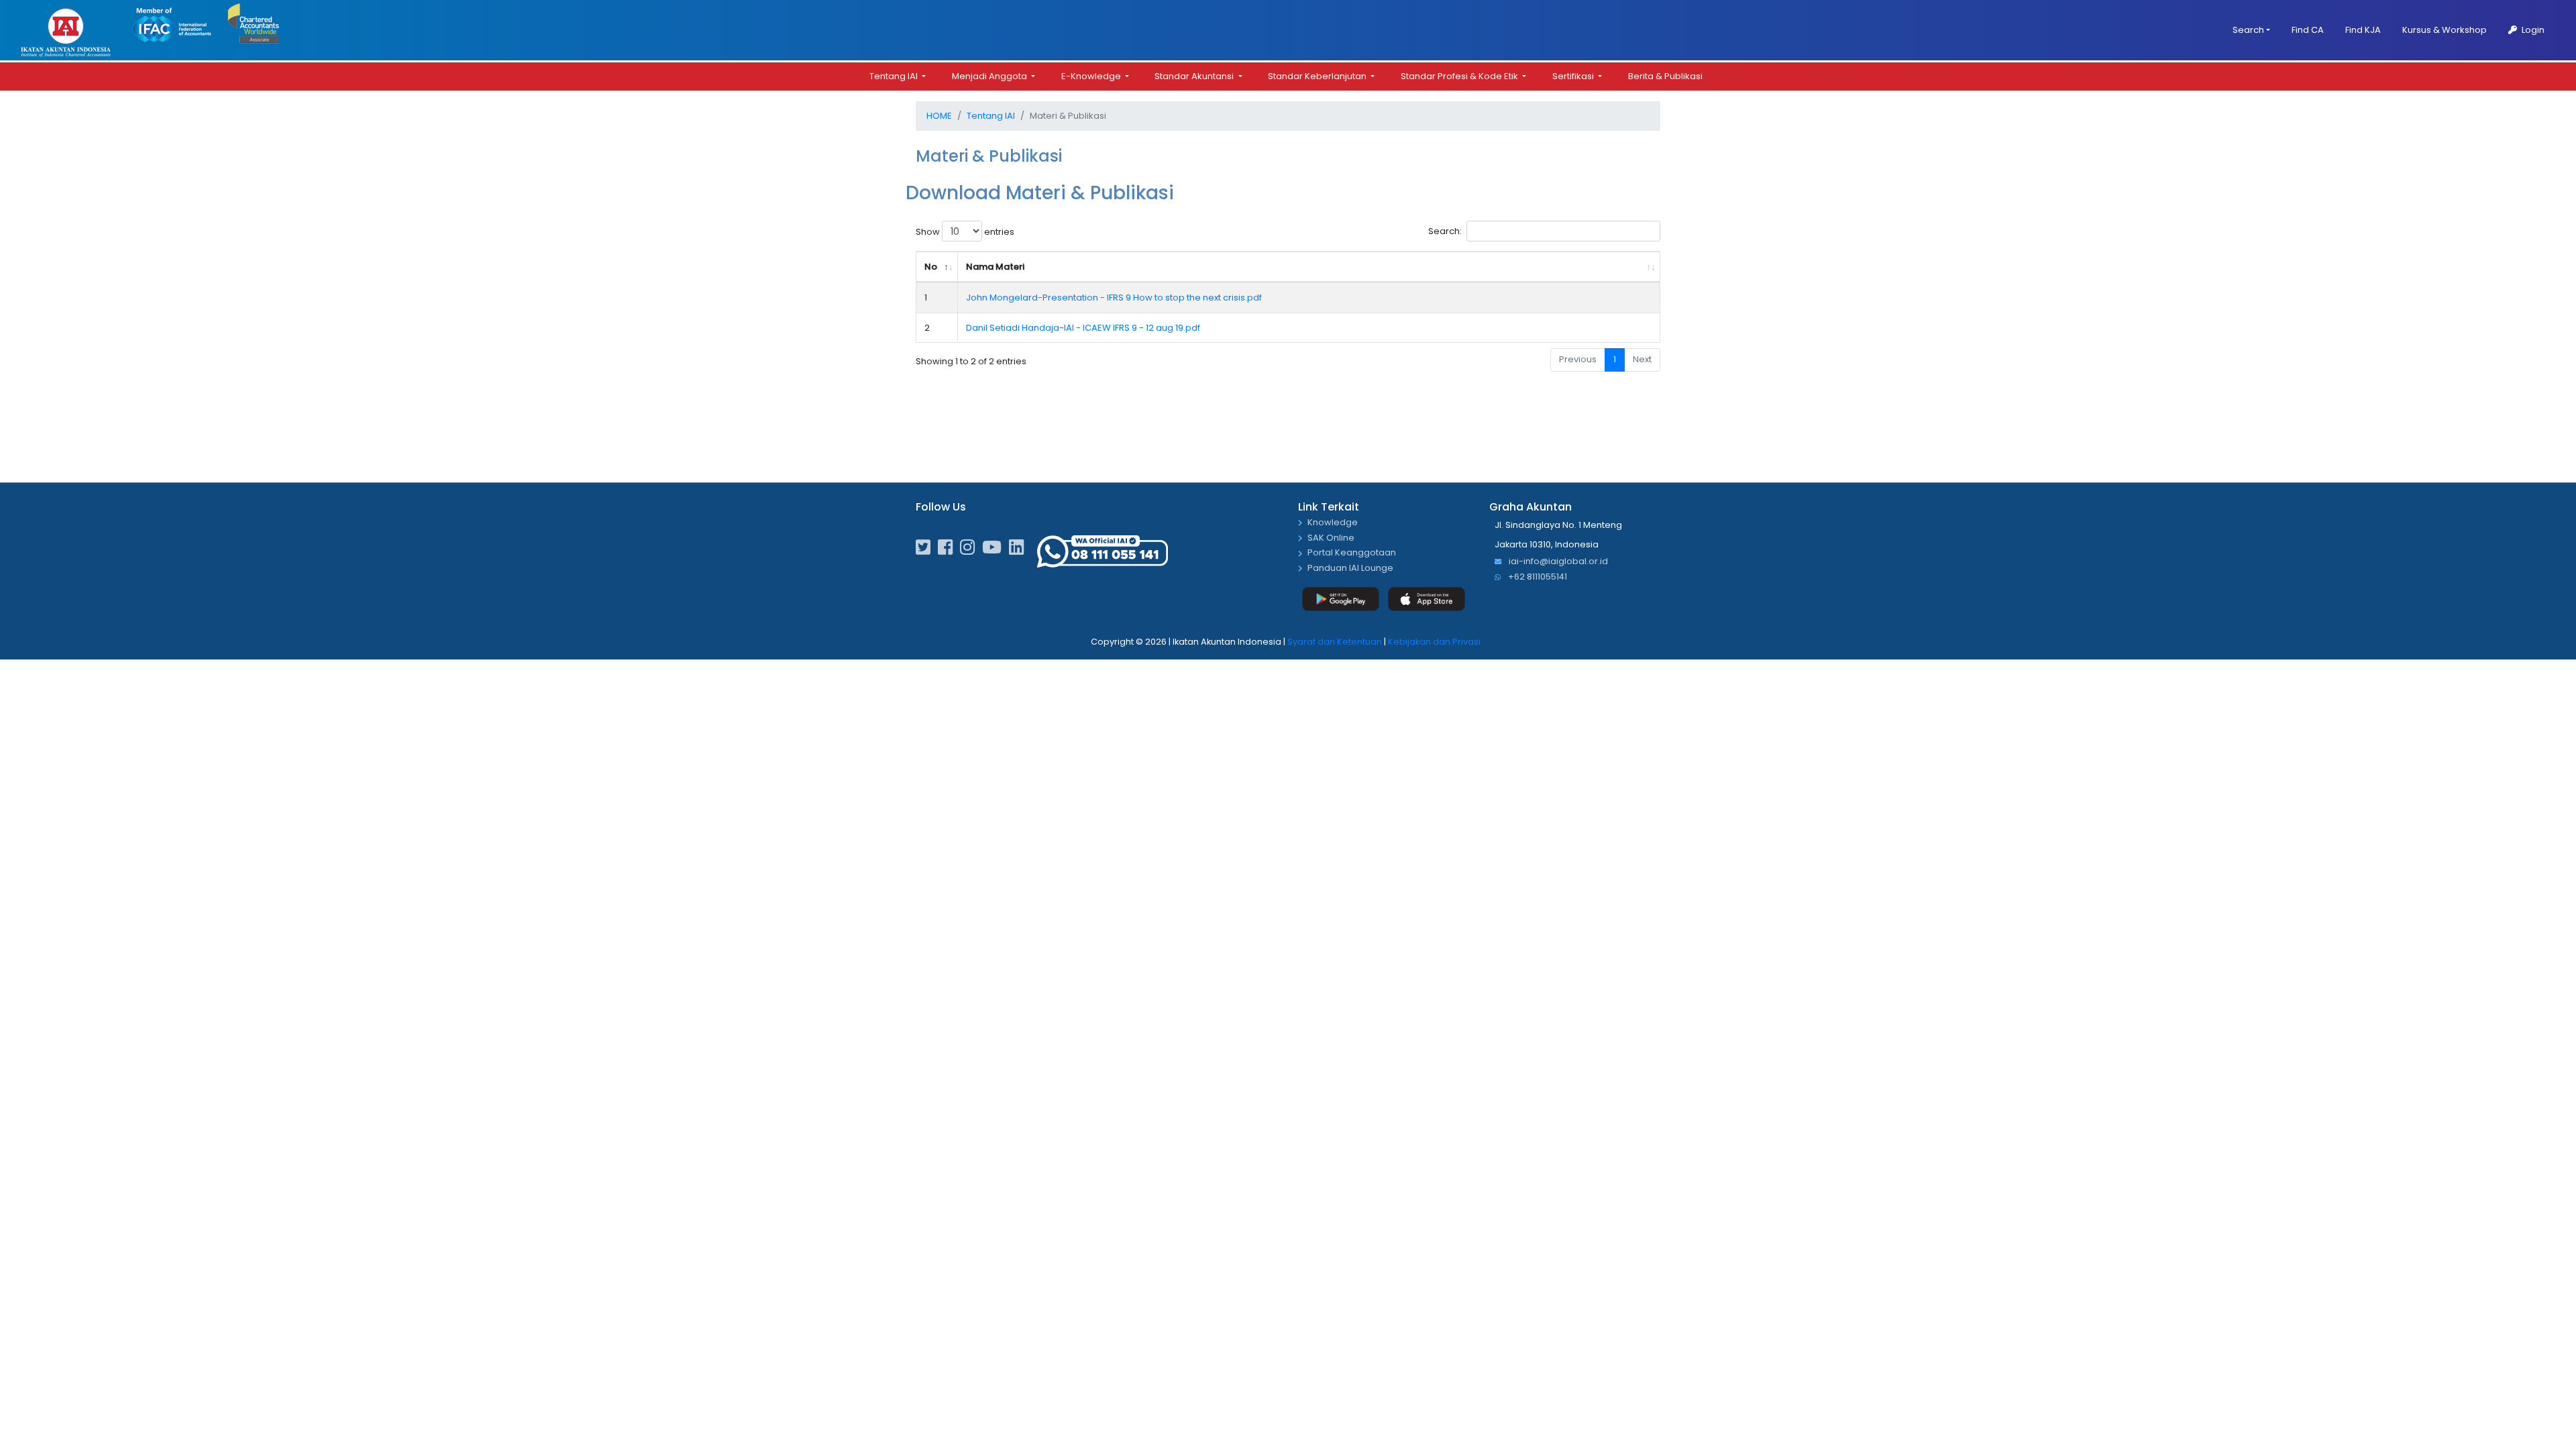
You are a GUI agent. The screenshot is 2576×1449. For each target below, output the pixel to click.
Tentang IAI (895, 76)
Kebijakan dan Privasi (1434, 642)
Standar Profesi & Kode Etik (1460, 76)
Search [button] (2248, 30)
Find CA (2308, 30)
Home (939, 116)
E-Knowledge (1092, 76)
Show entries (965, 232)
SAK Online (1331, 538)
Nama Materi (995, 267)
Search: (1445, 231)
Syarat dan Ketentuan (1335, 642)
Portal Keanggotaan (1352, 553)
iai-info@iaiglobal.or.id (1557, 562)
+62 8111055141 (1537, 577)
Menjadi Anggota (990, 76)
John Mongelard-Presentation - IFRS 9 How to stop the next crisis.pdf (1114, 298)
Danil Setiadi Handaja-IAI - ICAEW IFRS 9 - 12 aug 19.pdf (1083, 328)
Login (2532, 30)
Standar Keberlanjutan (1318, 76)
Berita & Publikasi (1665, 76)
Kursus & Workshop (2445, 30)
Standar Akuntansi (1195, 76)
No (931, 267)
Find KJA (2363, 30)
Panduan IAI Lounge (1350, 569)
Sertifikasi (1574, 76)
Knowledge (1333, 523)
